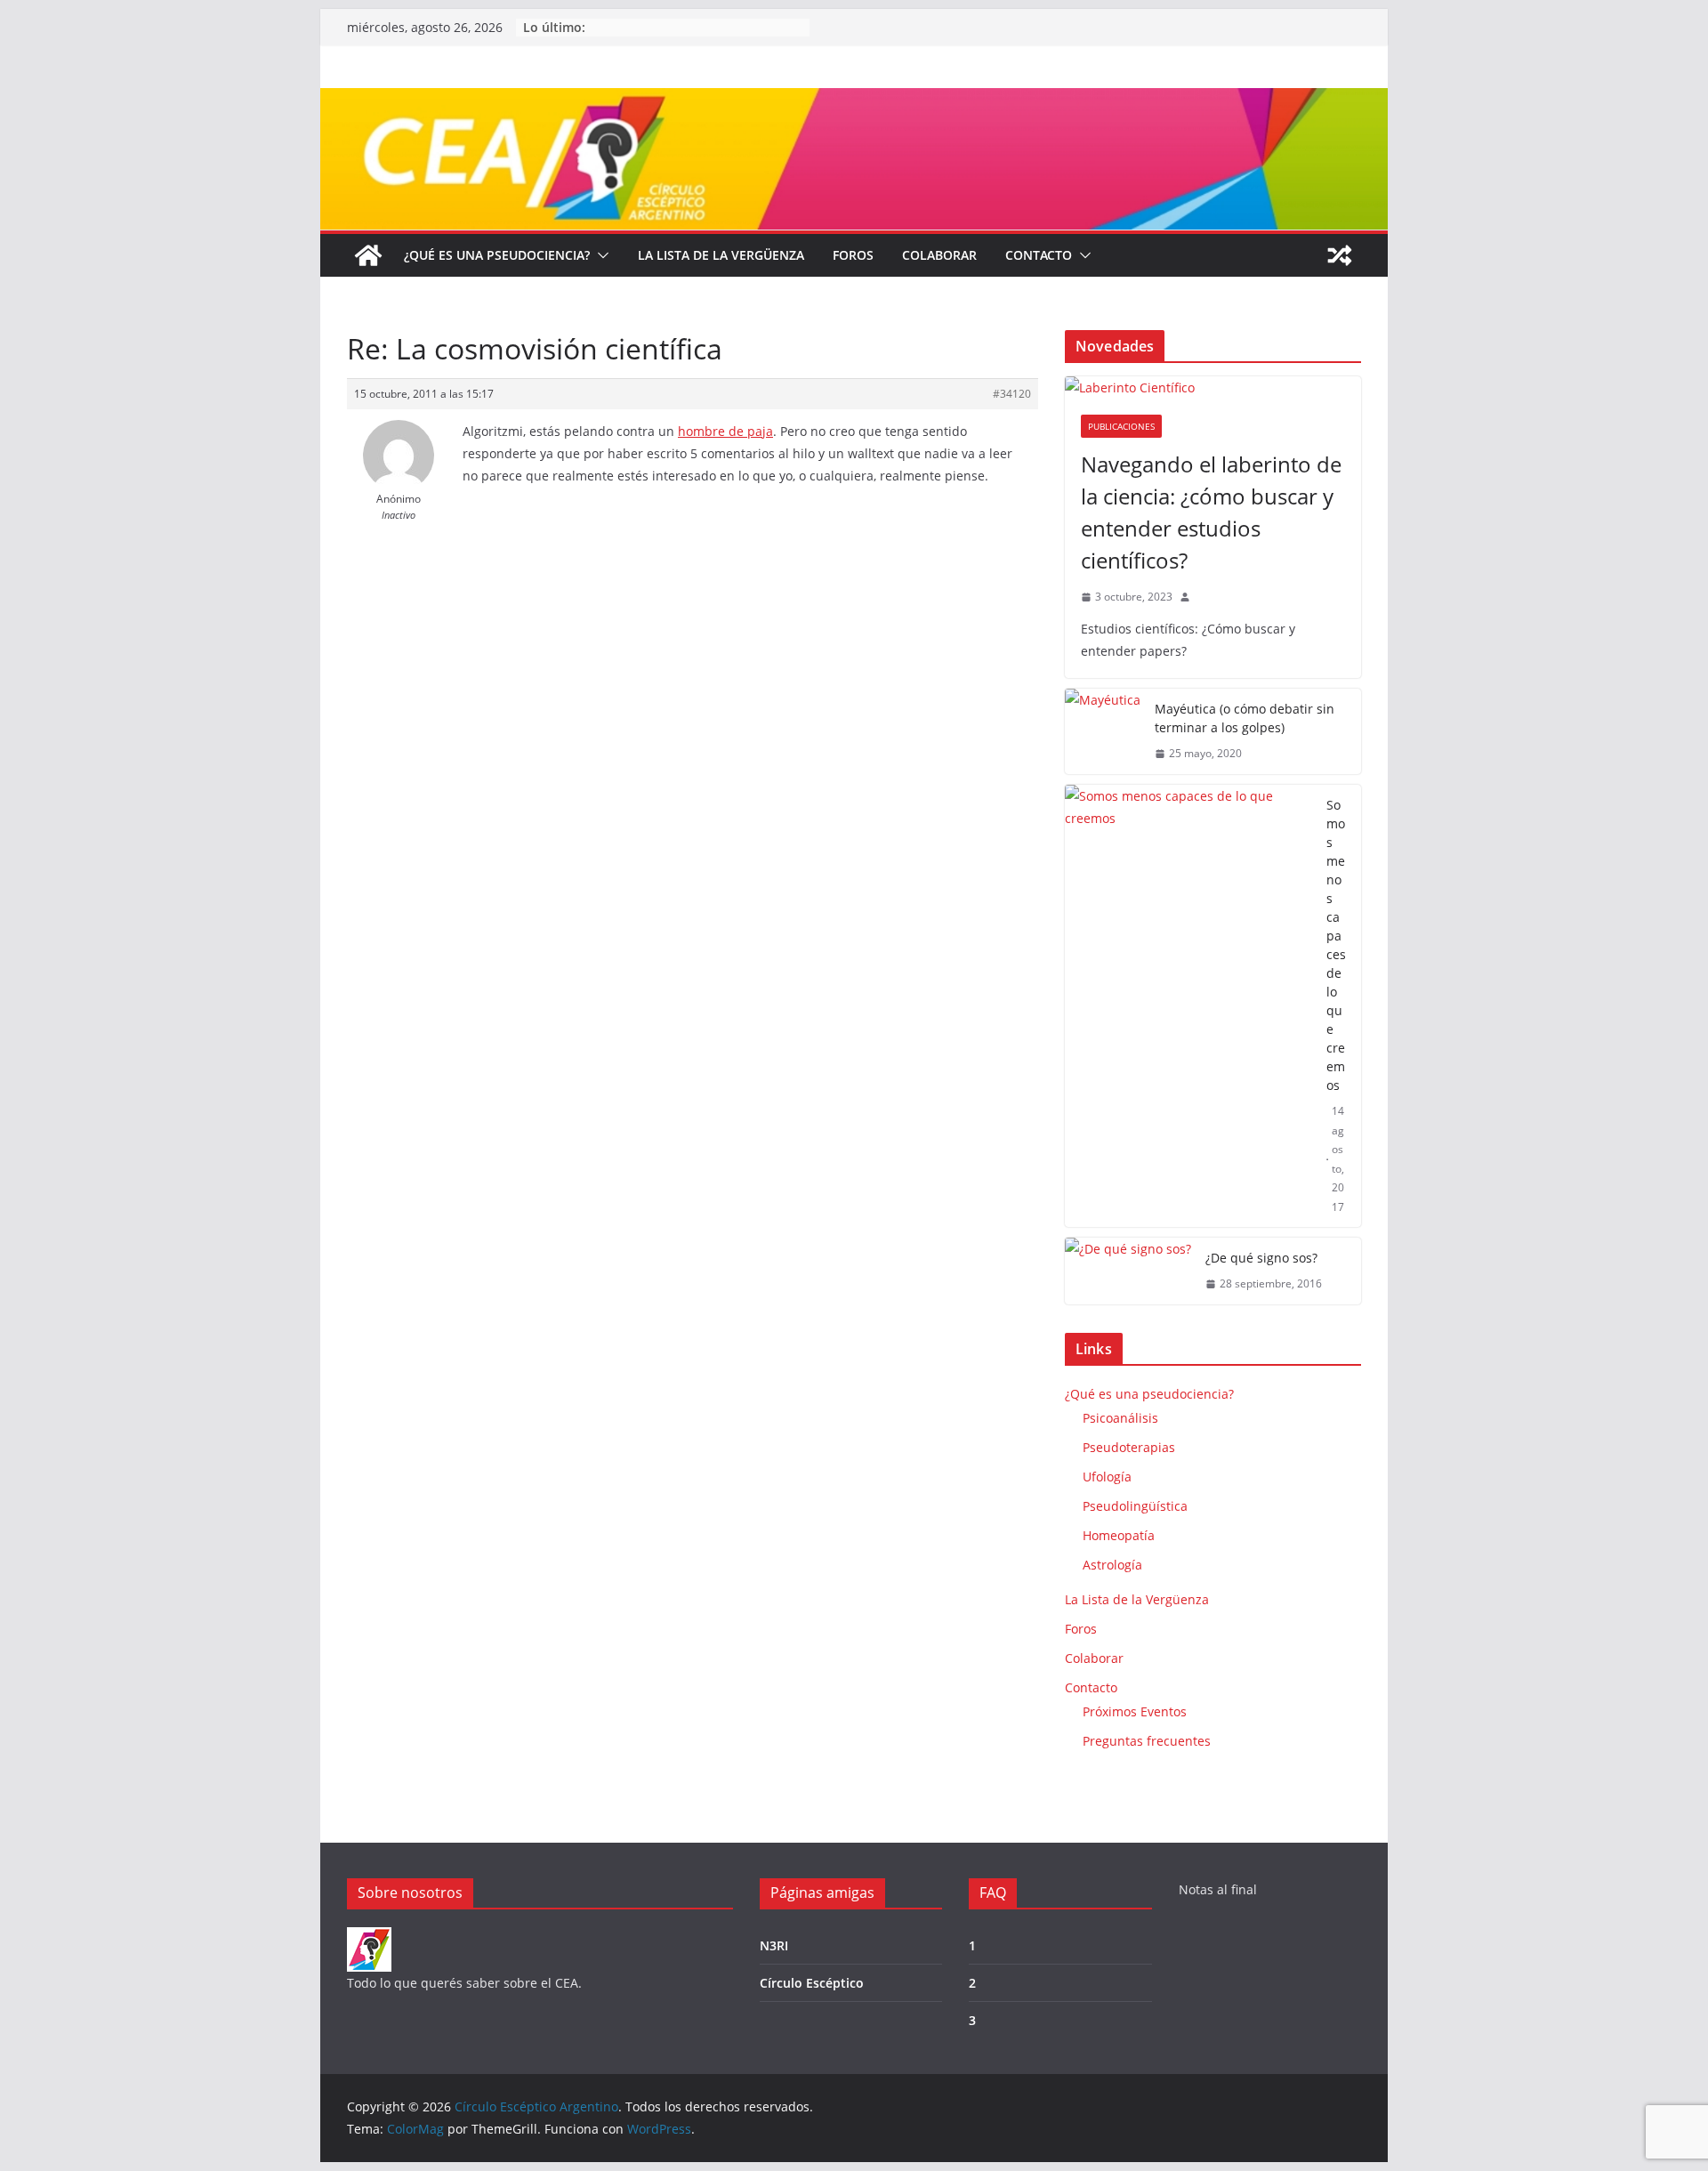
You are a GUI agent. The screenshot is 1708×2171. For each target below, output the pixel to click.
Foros (853, 255)
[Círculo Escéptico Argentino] (368, 255)
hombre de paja (725, 431)
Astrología (1112, 1565)
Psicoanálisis (1120, 1418)
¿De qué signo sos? (1261, 1258)
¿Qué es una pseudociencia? (497, 255)
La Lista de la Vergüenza (721, 255)
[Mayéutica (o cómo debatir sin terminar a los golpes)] (1103, 731)
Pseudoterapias (1129, 1447)
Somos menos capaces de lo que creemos (1336, 945)
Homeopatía (1119, 1535)
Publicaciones (1121, 426)
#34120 (1012, 394)
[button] (600, 255)
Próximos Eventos (1135, 1711)
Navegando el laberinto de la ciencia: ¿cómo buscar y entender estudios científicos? (1211, 512)
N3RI (774, 1945)
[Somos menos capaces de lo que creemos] (1188, 1006)
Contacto (1039, 255)
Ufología (1107, 1477)
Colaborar (939, 255)
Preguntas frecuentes (1147, 1741)
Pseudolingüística (1135, 1506)
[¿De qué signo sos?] (1128, 1271)
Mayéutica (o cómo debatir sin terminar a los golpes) (1245, 718)
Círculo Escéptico (812, 1983)
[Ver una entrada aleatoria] (1340, 255)
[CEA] (369, 1938)
